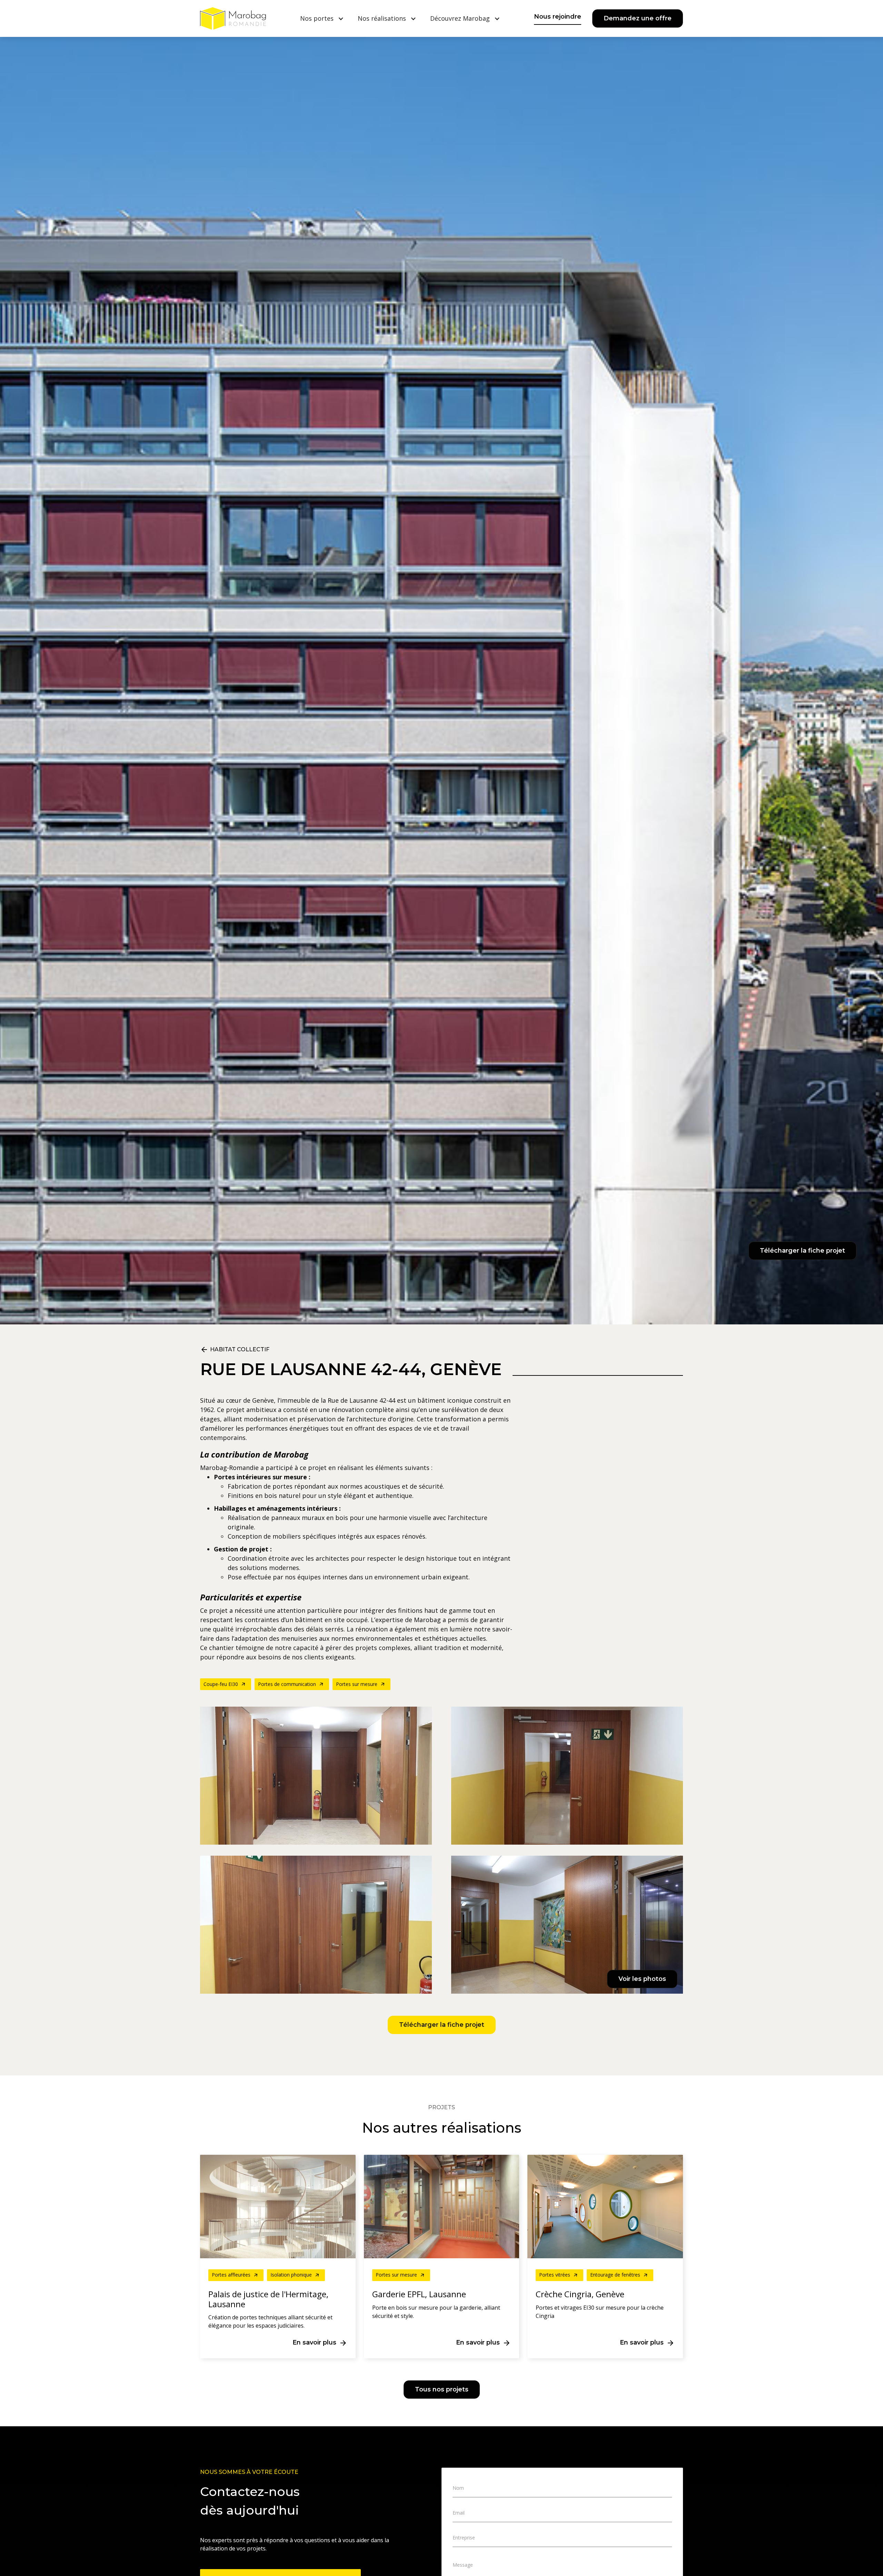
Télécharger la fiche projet (802, 1251)
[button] (322, 18)
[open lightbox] (441, 1850)
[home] (233, 18)
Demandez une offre (638, 18)
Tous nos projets (442, 2389)
